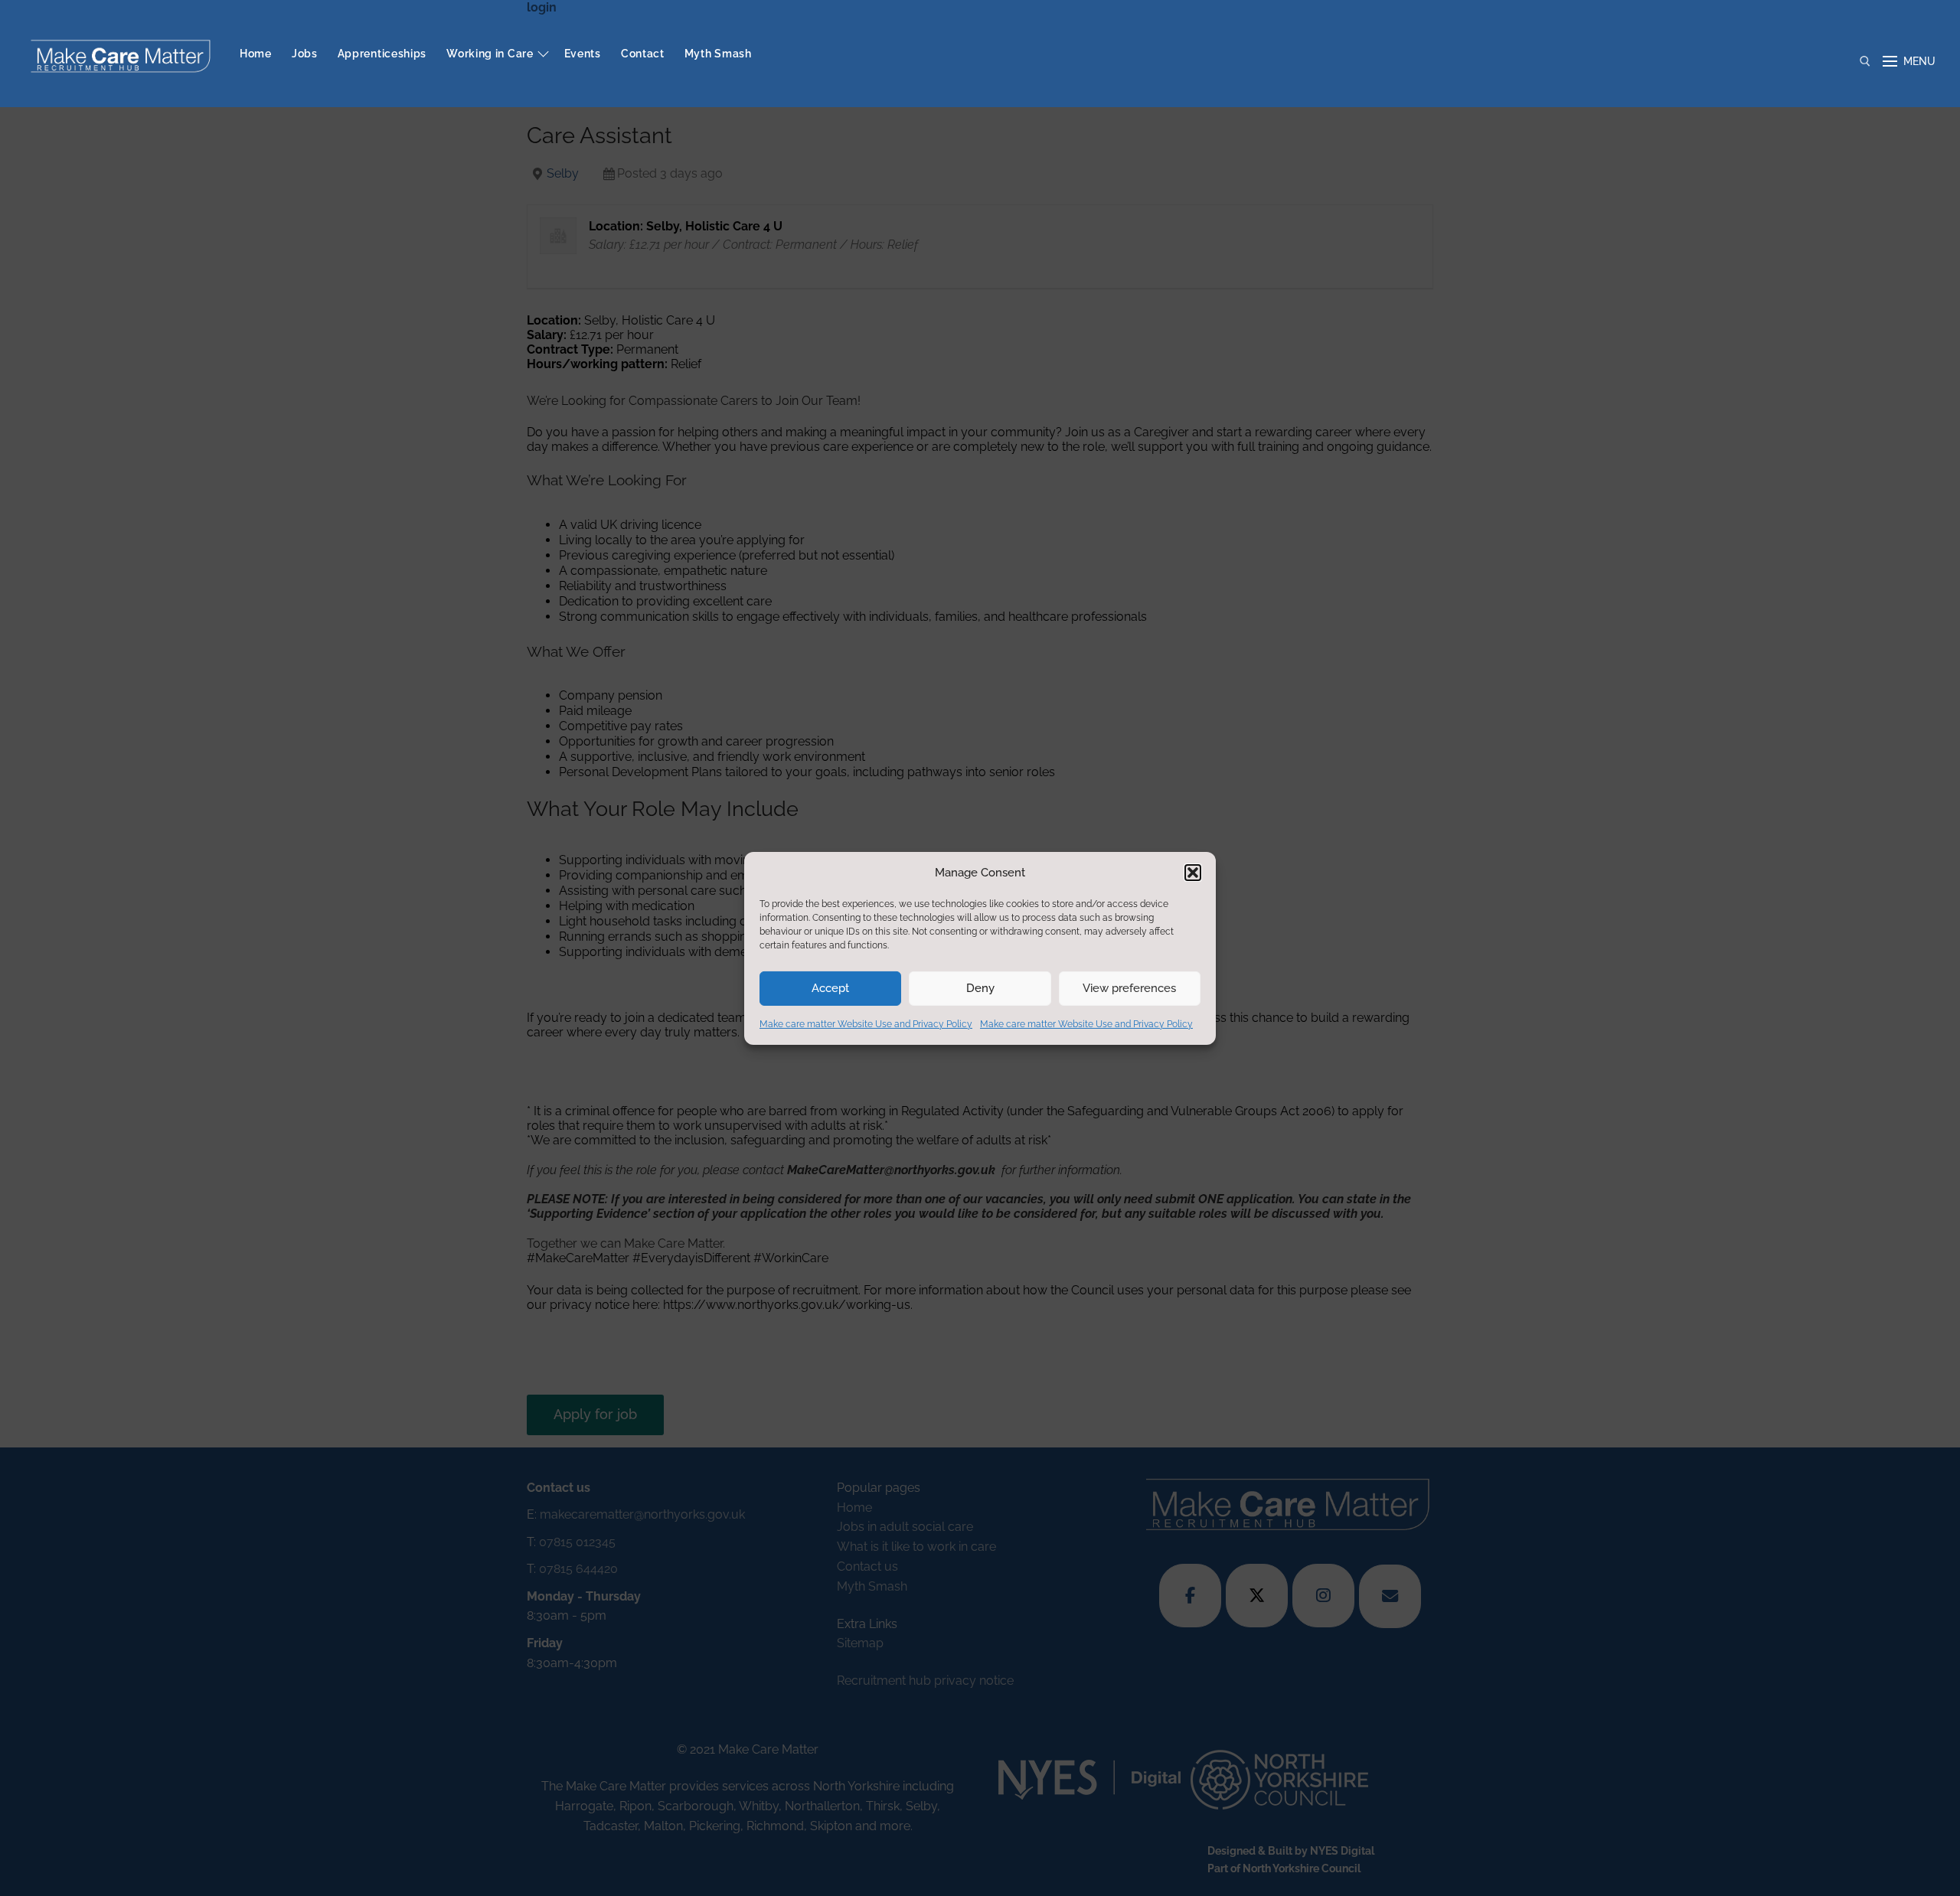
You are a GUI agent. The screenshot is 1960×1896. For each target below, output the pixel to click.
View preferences (1129, 988)
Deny (980, 988)
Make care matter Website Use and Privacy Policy (866, 1024)
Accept (830, 988)
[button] (1193, 873)
